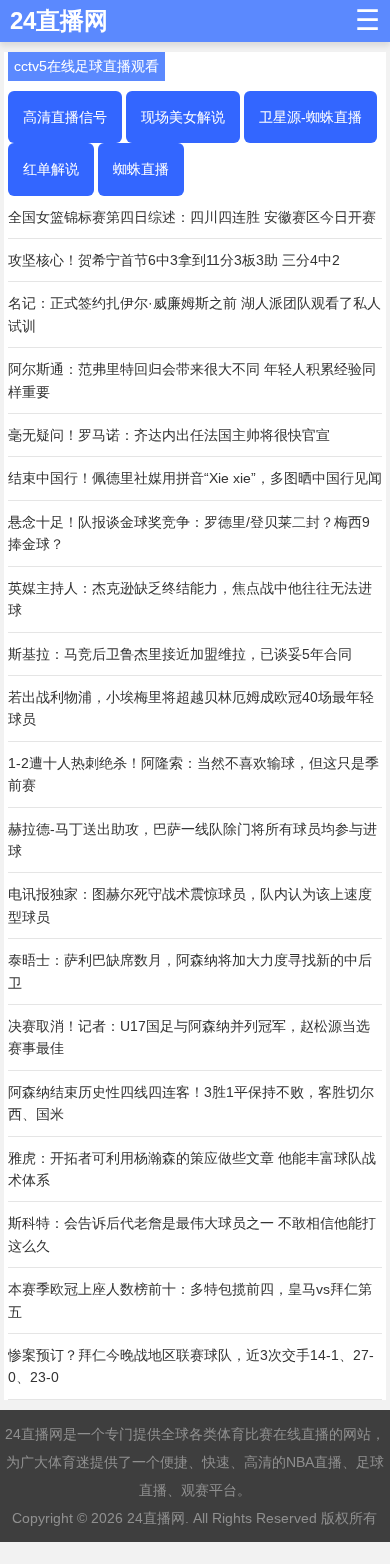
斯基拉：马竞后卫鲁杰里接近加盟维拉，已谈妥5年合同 (180, 654)
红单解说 (51, 169)
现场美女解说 (183, 117)
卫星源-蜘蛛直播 (310, 117)
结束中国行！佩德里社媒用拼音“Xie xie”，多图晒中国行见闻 (195, 478)
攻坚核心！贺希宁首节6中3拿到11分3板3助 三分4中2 (174, 260)
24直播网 (156, 1518)
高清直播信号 (65, 117)
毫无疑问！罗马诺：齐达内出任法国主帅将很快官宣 (169, 435)
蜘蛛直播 (141, 169)
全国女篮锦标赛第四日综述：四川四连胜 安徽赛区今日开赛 (192, 217)
